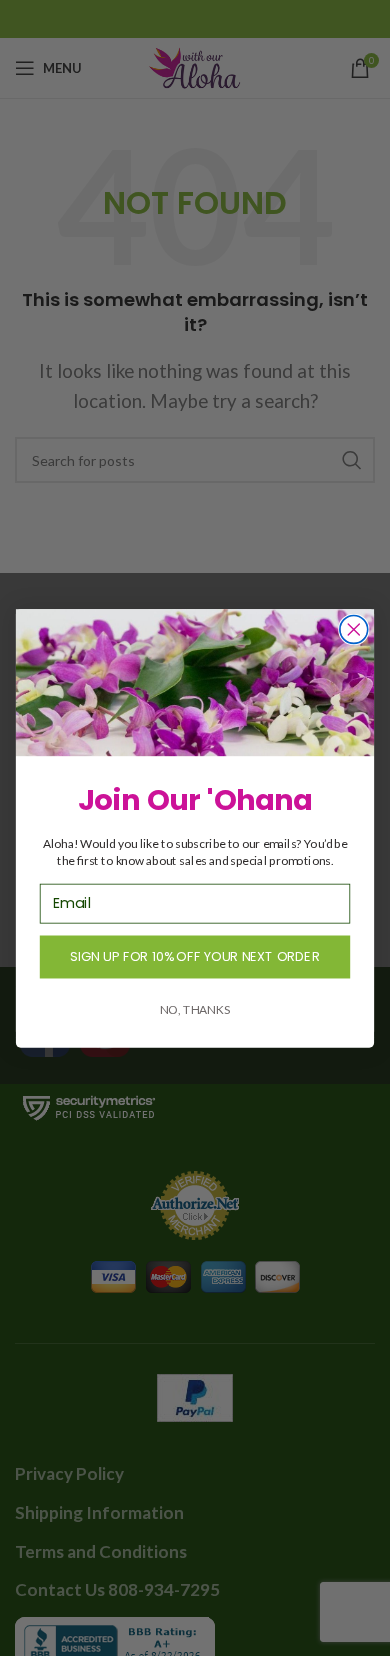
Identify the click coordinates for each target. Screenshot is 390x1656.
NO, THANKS (195, 1008)
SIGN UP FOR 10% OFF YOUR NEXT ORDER (194, 956)
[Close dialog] (354, 629)
